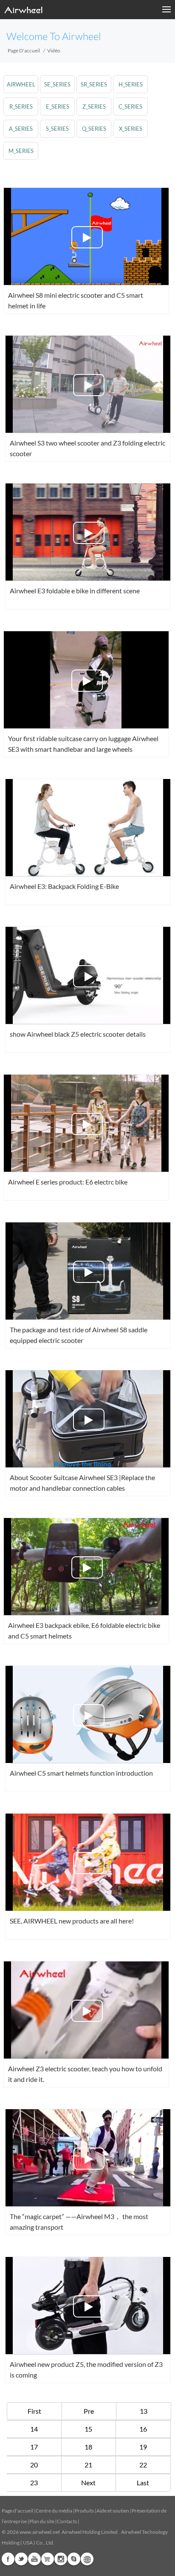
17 (34, 2447)
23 (34, 2483)
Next (88, 2483)
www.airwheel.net (40, 2532)
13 (144, 2411)
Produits (84, 2511)
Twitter (21, 2559)
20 (34, 2465)
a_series (21, 129)
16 (143, 2429)
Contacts (67, 2521)
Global (87, 2559)
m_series (21, 151)
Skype (74, 2559)
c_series (130, 106)
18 (88, 2447)
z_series (94, 106)
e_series (58, 106)
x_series (131, 129)
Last (143, 2483)
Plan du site (42, 2521)
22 (143, 2465)
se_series (57, 84)
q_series (94, 129)
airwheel (21, 84)
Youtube (34, 2559)
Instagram (61, 2559)
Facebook (8, 2559)
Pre (89, 2411)
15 (88, 2429)
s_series (57, 129)
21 (88, 2465)
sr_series (94, 84)
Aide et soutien (113, 2511)
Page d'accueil (24, 50)
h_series (131, 84)
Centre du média (54, 2511)
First (34, 2411)
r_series (21, 106)
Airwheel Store (48, 2559)
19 (143, 2447)
